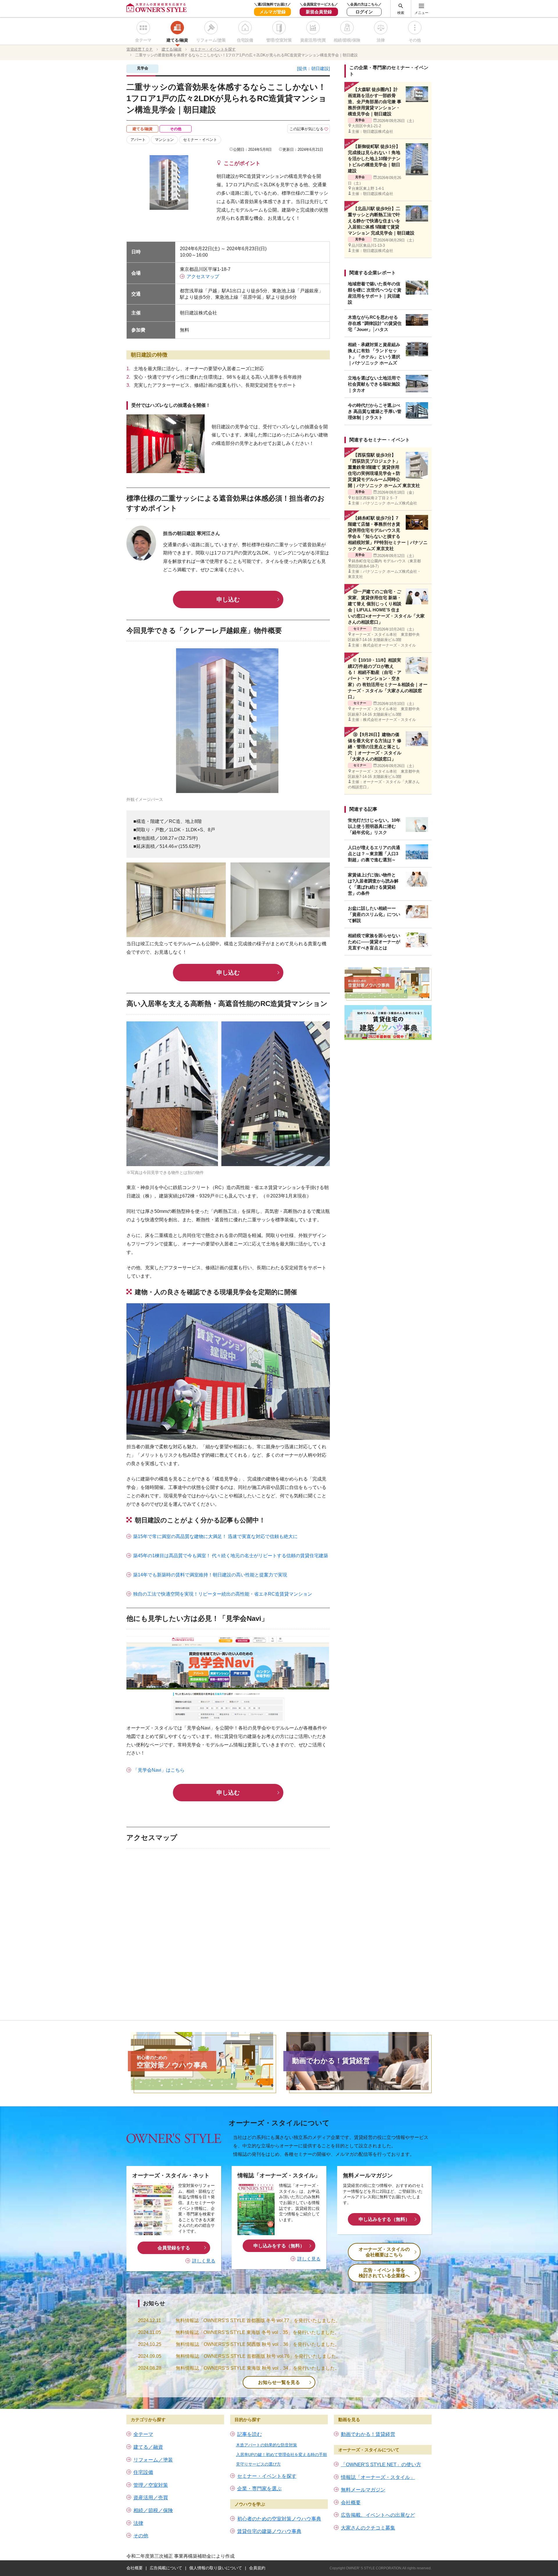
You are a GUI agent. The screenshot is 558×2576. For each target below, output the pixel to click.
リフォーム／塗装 (153, 2460)
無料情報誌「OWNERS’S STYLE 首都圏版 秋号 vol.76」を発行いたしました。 (258, 2356)
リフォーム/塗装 (211, 40)
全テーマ (143, 40)
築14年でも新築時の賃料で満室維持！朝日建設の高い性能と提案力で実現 (210, 1575)
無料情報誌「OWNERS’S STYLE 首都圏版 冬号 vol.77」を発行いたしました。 (258, 2320)
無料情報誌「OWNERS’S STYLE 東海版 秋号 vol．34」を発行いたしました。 (258, 2368)
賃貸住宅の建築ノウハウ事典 (269, 2531)
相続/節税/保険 (347, 40)
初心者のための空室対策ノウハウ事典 (279, 2519)
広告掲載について (166, 2568)
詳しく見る (204, 2261)
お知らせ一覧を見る (279, 2382)
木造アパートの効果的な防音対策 (267, 2445)
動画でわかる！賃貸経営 (368, 2434)
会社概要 (351, 2503)
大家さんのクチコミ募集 (368, 2528)
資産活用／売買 (151, 2498)
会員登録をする (174, 2248)
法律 (381, 40)
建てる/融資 (177, 40)
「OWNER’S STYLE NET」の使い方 (381, 2465)
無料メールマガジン (363, 2490)
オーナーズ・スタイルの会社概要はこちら (384, 2252)
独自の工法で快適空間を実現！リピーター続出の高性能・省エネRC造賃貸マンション (223, 1594)
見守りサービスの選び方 (258, 2464)
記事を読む (250, 2434)
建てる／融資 (148, 2447)
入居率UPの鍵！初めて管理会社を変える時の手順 (281, 2455)
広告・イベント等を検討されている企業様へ (384, 2273)
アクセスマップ (203, 276)
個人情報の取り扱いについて (216, 2568)
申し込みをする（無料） (279, 2246)
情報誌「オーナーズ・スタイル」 (378, 2477)
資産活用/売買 (313, 40)
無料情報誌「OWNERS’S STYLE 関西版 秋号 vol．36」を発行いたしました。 (258, 2344)
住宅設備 (245, 40)
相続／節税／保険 (153, 2510)
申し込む (228, 599)
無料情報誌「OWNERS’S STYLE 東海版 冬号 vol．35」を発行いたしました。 (257, 2332)
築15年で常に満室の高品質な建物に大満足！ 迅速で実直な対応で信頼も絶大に (215, 1536)
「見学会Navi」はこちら (159, 1770)
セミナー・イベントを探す (267, 2476)
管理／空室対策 (151, 2485)
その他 (415, 40)
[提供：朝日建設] (313, 68)
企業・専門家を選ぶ (259, 2489)
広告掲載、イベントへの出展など (378, 2515)
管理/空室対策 (279, 40)
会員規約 (257, 2568)
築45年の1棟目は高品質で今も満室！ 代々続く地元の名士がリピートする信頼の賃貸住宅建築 (231, 1556)
